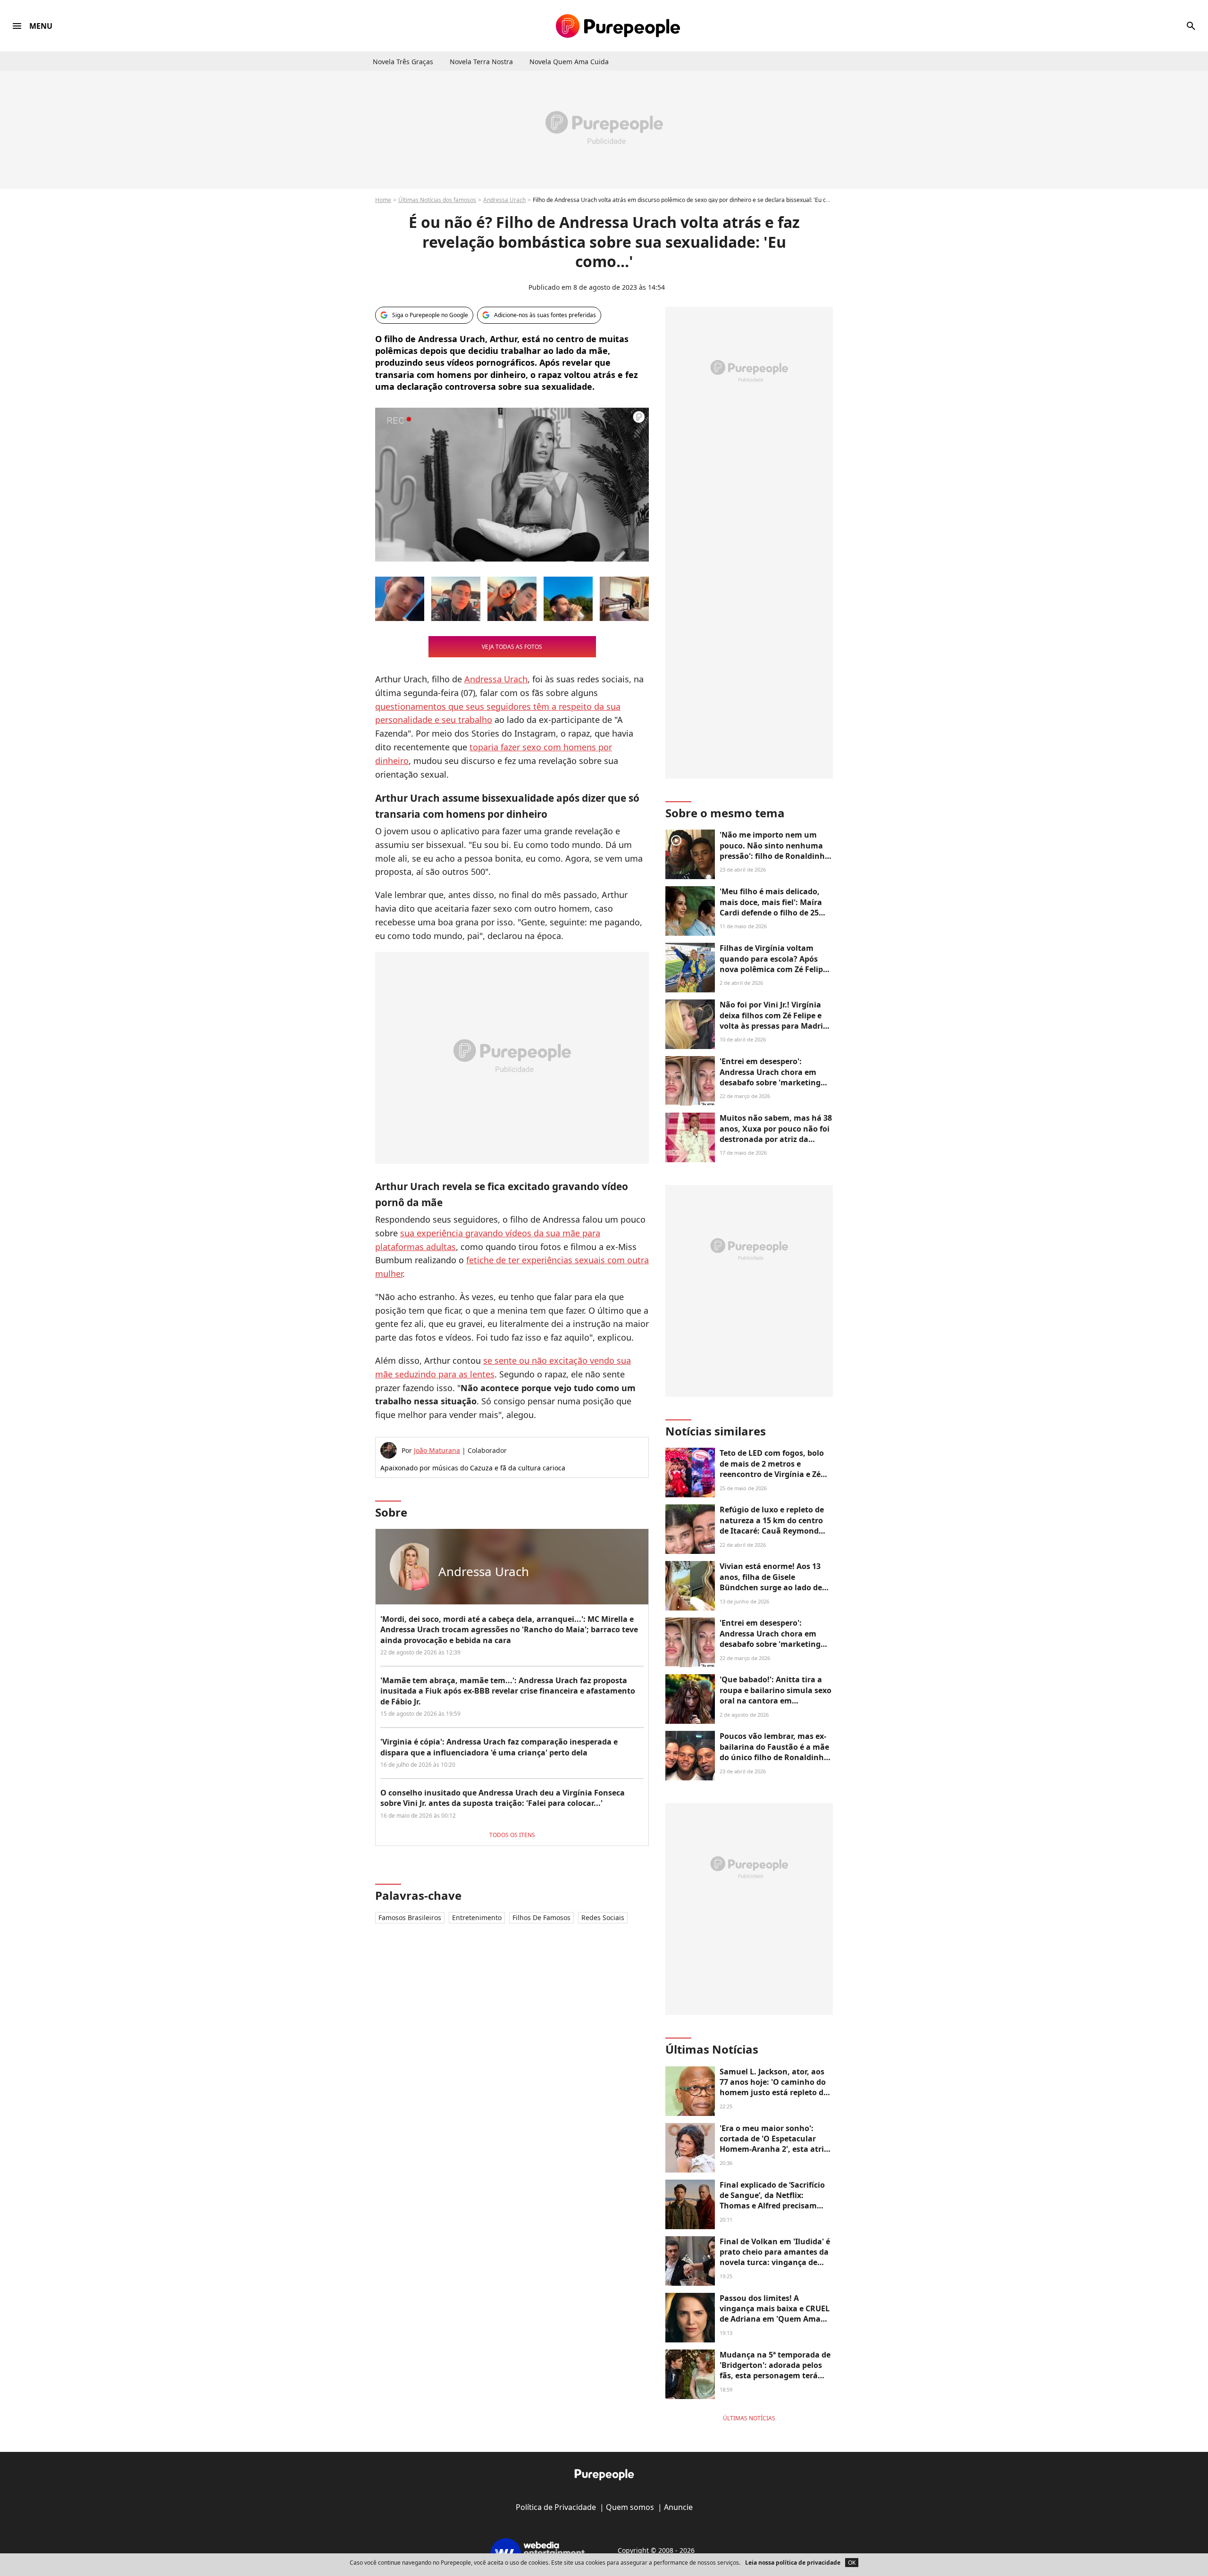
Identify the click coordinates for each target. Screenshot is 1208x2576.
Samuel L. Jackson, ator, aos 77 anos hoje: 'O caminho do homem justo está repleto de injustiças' (774, 2087)
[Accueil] (618, 26)
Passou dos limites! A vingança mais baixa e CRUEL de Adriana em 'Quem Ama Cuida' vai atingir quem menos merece (775, 2319)
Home (383, 200)
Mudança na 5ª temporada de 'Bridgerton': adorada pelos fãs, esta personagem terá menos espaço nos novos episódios (775, 2376)
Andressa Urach (504, 200)
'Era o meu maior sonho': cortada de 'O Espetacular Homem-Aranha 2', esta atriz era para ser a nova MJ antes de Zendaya (774, 2149)
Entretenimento (477, 1917)
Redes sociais (603, 1917)
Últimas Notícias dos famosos (437, 200)
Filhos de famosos (541, 1917)
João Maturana (437, 1450)
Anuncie (678, 2507)
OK (852, 2563)
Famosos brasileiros (410, 1917)
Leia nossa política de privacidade (793, 2563)
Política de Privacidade (556, 2507)
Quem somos (630, 2507)
